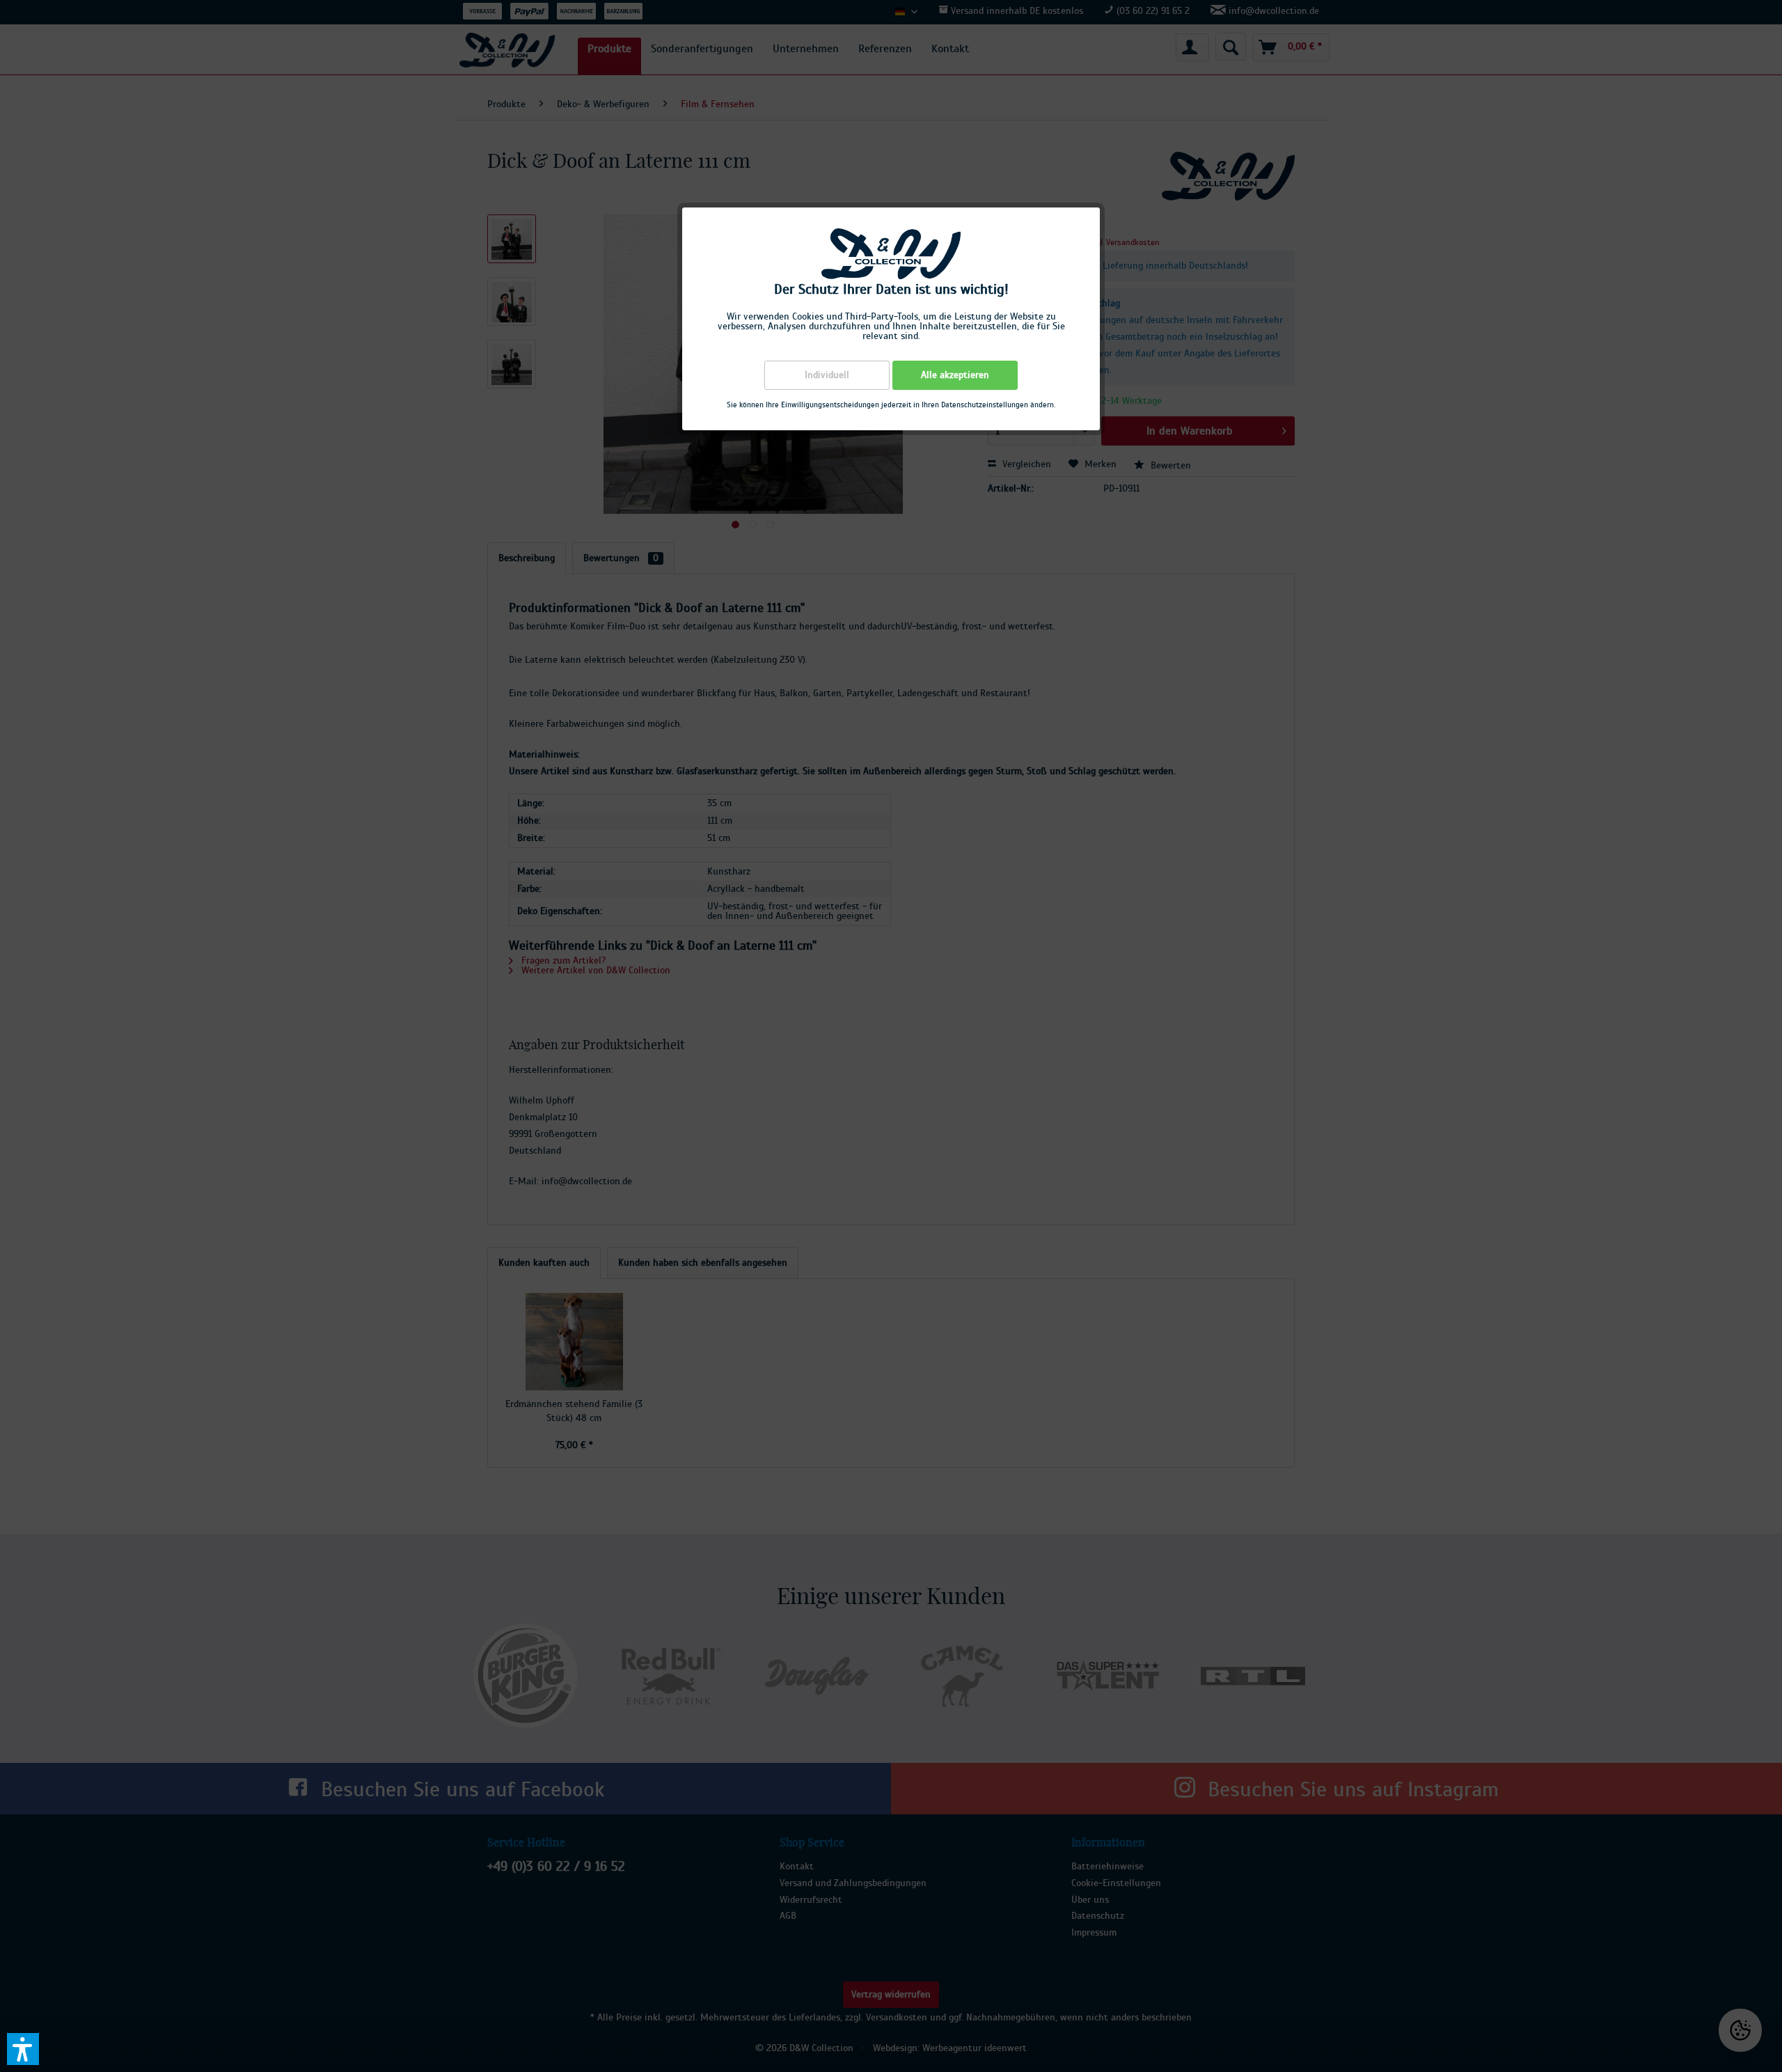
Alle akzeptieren (955, 375)
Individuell (827, 375)
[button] (23, 2049)
